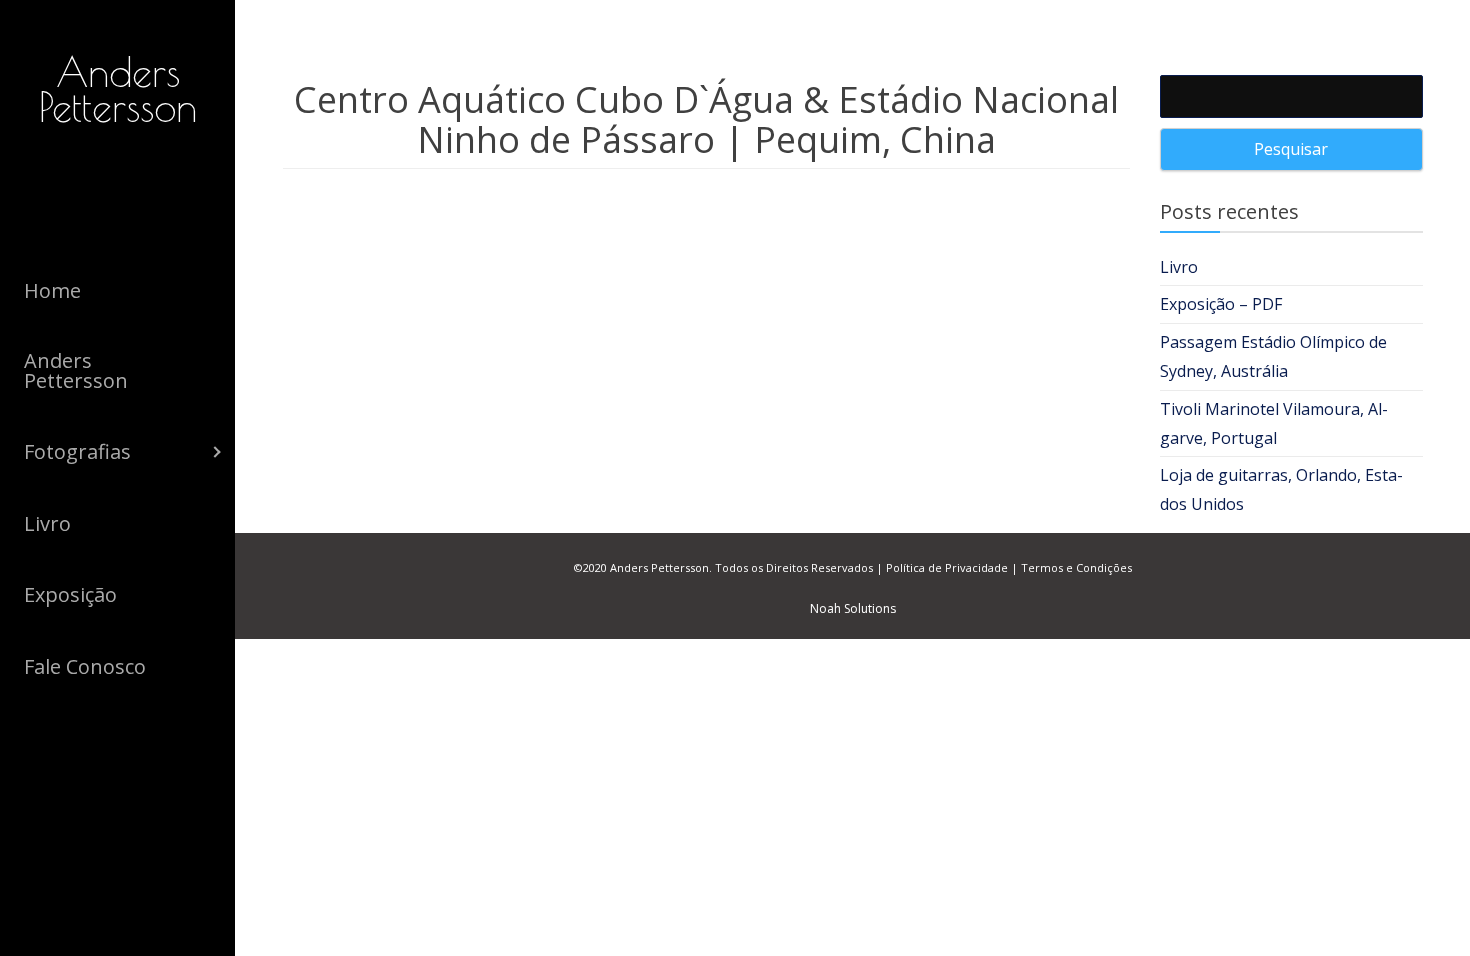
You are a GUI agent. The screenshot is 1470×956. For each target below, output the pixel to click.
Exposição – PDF (1221, 304)
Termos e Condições (1076, 567)
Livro (1179, 267)
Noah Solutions (853, 608)
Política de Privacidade (947, 567)
